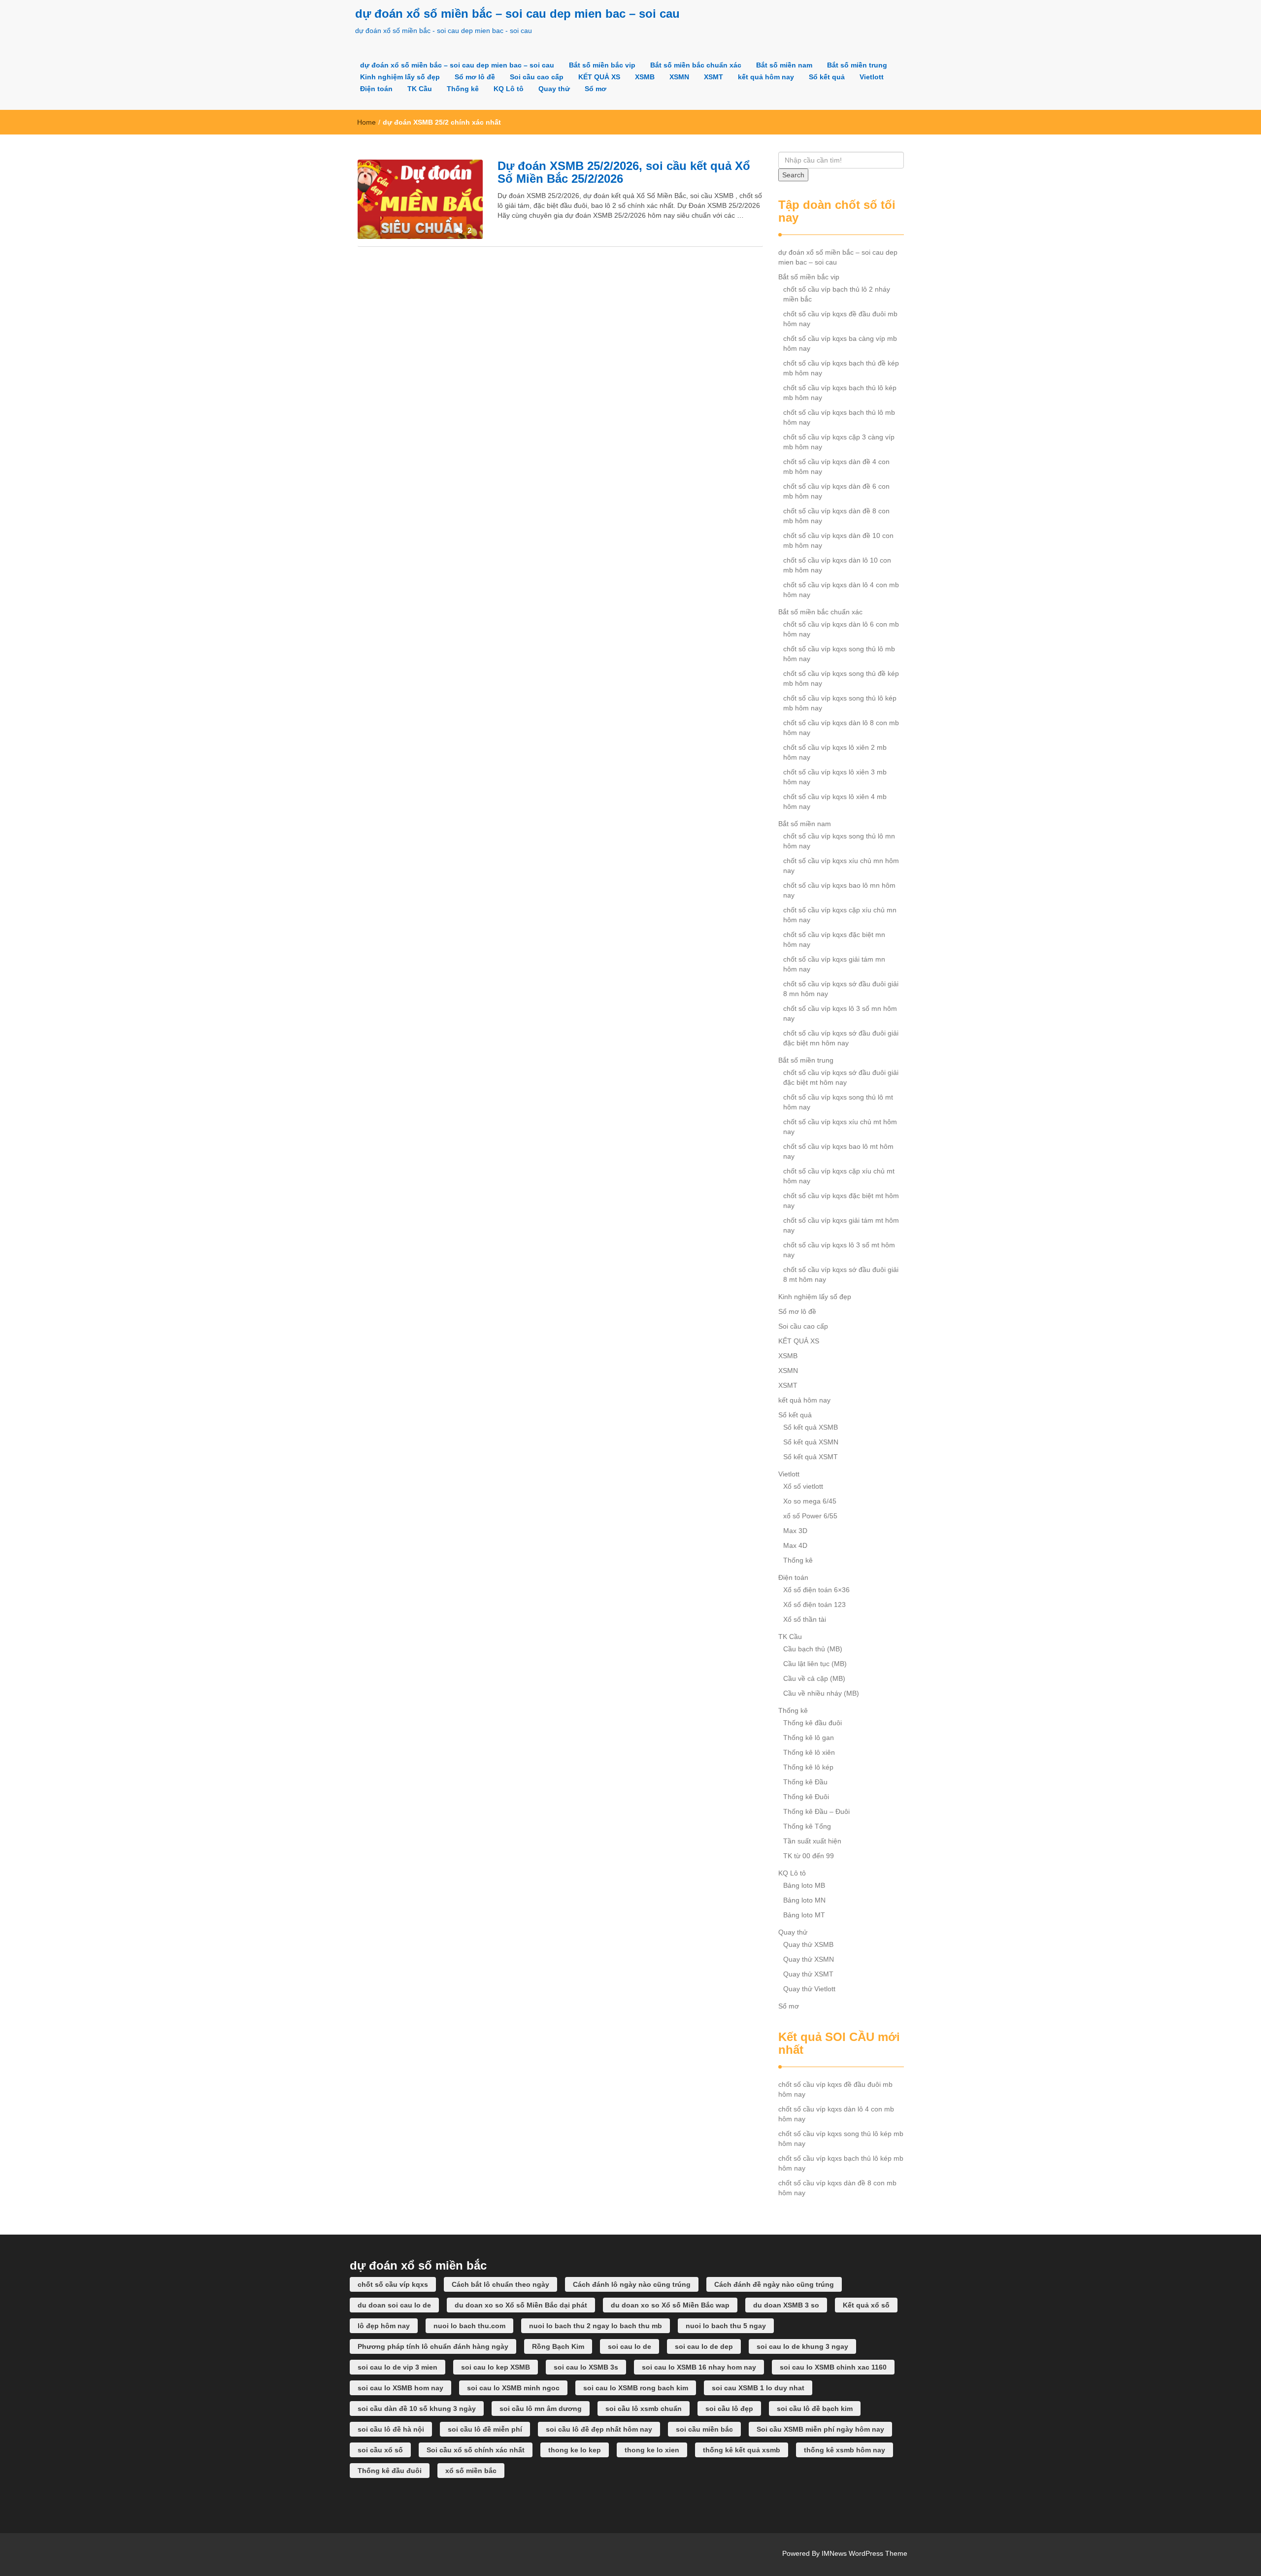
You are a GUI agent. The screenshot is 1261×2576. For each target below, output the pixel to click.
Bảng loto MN (804, 1900)
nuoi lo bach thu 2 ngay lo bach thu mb (596, 2326)
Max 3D (795, 1531)
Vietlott (872, 77)
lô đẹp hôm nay (384, 2326)
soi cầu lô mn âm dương (541, 2409)
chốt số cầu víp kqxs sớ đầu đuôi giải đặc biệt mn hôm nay (841, 1038)
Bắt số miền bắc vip (602, 65)
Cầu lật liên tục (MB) (815, 1664)
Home (366, 122)
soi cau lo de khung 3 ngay (802, 2346)
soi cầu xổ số (380, 2450)
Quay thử (554, 89)
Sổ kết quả (827, 77)
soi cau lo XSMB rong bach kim (636, 2388)
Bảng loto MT (804, 1915)
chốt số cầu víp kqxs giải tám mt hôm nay (841, 1225)
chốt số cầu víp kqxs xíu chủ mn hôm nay (841, 866)
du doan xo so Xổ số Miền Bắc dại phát (521, 2305)
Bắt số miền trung (857, 65)
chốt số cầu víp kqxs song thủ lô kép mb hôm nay (840, 703)
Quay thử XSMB (808, 1944)
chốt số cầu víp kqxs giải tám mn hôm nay (834, 964)
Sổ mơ (596, 89)
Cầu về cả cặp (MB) (814, 1678)
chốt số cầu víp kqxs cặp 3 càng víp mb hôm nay (839, 442)
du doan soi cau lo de (394, 2305)
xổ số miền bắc (471, 2471)
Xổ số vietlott (803, 1486)
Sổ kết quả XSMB (811, 1427)
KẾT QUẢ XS (599, 77)
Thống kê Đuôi (806, 1797)
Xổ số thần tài (805, 1619)
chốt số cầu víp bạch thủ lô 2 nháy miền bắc (837, 294)
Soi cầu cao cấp (537, 77)
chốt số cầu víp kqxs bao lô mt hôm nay (838, 1151)
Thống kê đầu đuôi (813, 1723)
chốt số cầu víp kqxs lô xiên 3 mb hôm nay (835, 777)
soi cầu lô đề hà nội (391, 2429)
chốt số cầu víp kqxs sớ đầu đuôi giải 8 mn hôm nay (841, 989)
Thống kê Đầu (805, 1782)
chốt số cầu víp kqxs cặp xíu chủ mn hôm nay (840, 915)
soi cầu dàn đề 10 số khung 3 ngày (417, 2409)
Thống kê (463, 89)
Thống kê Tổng (807, 1826)
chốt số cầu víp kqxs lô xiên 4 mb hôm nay (835, 802)
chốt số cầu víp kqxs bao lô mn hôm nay (839, 890)
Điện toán (376, 89)
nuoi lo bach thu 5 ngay (726, 2326)
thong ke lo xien (652, 2450)
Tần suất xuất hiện (812, 1841)
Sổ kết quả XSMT (811, 1457)
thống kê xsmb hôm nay (845, 2450)
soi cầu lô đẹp (729, 2409)
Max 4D (795, 1545)
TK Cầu (420, 89)
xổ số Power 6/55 (810, 1516)
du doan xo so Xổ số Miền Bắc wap (670, 2305)
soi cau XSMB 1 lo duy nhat (758, 2388)
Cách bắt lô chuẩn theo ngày (500, 2284)
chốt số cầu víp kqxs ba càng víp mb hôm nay (840, 343)
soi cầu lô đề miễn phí (485, 2429)
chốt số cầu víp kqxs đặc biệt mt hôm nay (841, 1201)
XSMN (679, 77)
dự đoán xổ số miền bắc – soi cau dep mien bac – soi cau (517, 14)
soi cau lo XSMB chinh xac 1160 (833, 2367)
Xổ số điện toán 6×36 (816, 1590)
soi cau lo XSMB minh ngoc (513, 2388)
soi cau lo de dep (704, 2346)
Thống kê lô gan (809, 1738)
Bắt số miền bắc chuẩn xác (696, 65)
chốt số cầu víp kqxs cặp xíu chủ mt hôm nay (839, 1176)
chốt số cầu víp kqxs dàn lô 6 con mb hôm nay (841, 629)
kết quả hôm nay (766, 77)
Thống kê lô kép (808, 1767)
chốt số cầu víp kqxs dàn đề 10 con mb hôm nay (838, 540)
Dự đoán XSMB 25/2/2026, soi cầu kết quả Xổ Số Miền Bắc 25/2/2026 (624, 172)
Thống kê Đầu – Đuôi (816, 1811)
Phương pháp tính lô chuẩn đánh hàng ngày (433, 2346)
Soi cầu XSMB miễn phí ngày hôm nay (820, 2429)
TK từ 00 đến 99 (809, 1856)
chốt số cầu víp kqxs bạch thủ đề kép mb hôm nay (841, 368)
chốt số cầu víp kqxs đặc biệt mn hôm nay (834, 939)
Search (793, 175)
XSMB (645, 77)
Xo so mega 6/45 (810, 1501)
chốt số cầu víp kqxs (393, 2284)
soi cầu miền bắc (704, 2429)
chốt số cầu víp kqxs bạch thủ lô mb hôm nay (839, 417)
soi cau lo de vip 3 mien (398, 2367)
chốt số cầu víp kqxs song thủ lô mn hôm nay (839, 841)
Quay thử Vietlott (809, 1989)
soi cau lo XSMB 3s (586, 2367)
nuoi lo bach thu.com (469, 2326)
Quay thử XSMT (808, 1974)
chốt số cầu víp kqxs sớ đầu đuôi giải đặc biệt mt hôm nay (841, 1077)
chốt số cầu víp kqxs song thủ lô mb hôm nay (839, 654)
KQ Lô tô (509, 89)
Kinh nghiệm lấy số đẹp (400, 77)
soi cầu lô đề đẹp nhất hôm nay (599, 2429)
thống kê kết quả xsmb (742, 2450)
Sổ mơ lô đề (475, 77)
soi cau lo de (630, 2346)
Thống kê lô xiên (809, 1752)
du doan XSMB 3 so (786, 2305)
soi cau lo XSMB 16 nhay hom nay (699, 2367)
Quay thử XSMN (809, 1959)
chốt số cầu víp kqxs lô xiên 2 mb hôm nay (835, 752)
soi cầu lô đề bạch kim (815, 2409)
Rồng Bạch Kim (558, 2346)
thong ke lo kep (575, 2450)
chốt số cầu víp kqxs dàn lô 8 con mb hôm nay (841, 728)
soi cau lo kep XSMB (496, 2367)
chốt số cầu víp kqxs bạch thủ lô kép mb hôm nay (840, 393)
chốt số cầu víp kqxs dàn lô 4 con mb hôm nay (841, 590)
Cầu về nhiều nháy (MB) (821, 1693)
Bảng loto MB (804, 1885)
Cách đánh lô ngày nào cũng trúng (632, 2284)
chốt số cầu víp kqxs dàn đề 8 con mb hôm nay (836, 516)
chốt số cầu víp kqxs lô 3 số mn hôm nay (840, 1013)
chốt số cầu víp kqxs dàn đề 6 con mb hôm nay (836, 491)
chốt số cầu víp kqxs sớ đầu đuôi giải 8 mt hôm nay (841, 1274)
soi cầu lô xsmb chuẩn (644, 2409)
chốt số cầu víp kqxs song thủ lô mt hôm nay (838, 1102)
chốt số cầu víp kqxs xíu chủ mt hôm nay (840, 1127)
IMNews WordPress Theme (864, 2553)
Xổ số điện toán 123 (814, 1605)
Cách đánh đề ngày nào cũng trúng (774, 2284)
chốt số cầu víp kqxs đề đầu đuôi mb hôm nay (840, 319)
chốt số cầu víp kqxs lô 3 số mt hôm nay (839, 1250)
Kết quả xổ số (866, 2305)
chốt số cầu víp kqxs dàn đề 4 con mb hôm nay (836, 467)
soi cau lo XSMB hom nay (400, 2388)
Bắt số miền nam (784, 65)
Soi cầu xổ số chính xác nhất (476, 2450)
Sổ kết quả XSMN (811, 1442)
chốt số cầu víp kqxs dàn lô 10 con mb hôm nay (837, 565)
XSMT (713, 77)
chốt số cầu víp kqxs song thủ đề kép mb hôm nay (841, 678)
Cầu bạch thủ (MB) (813, 1649)
